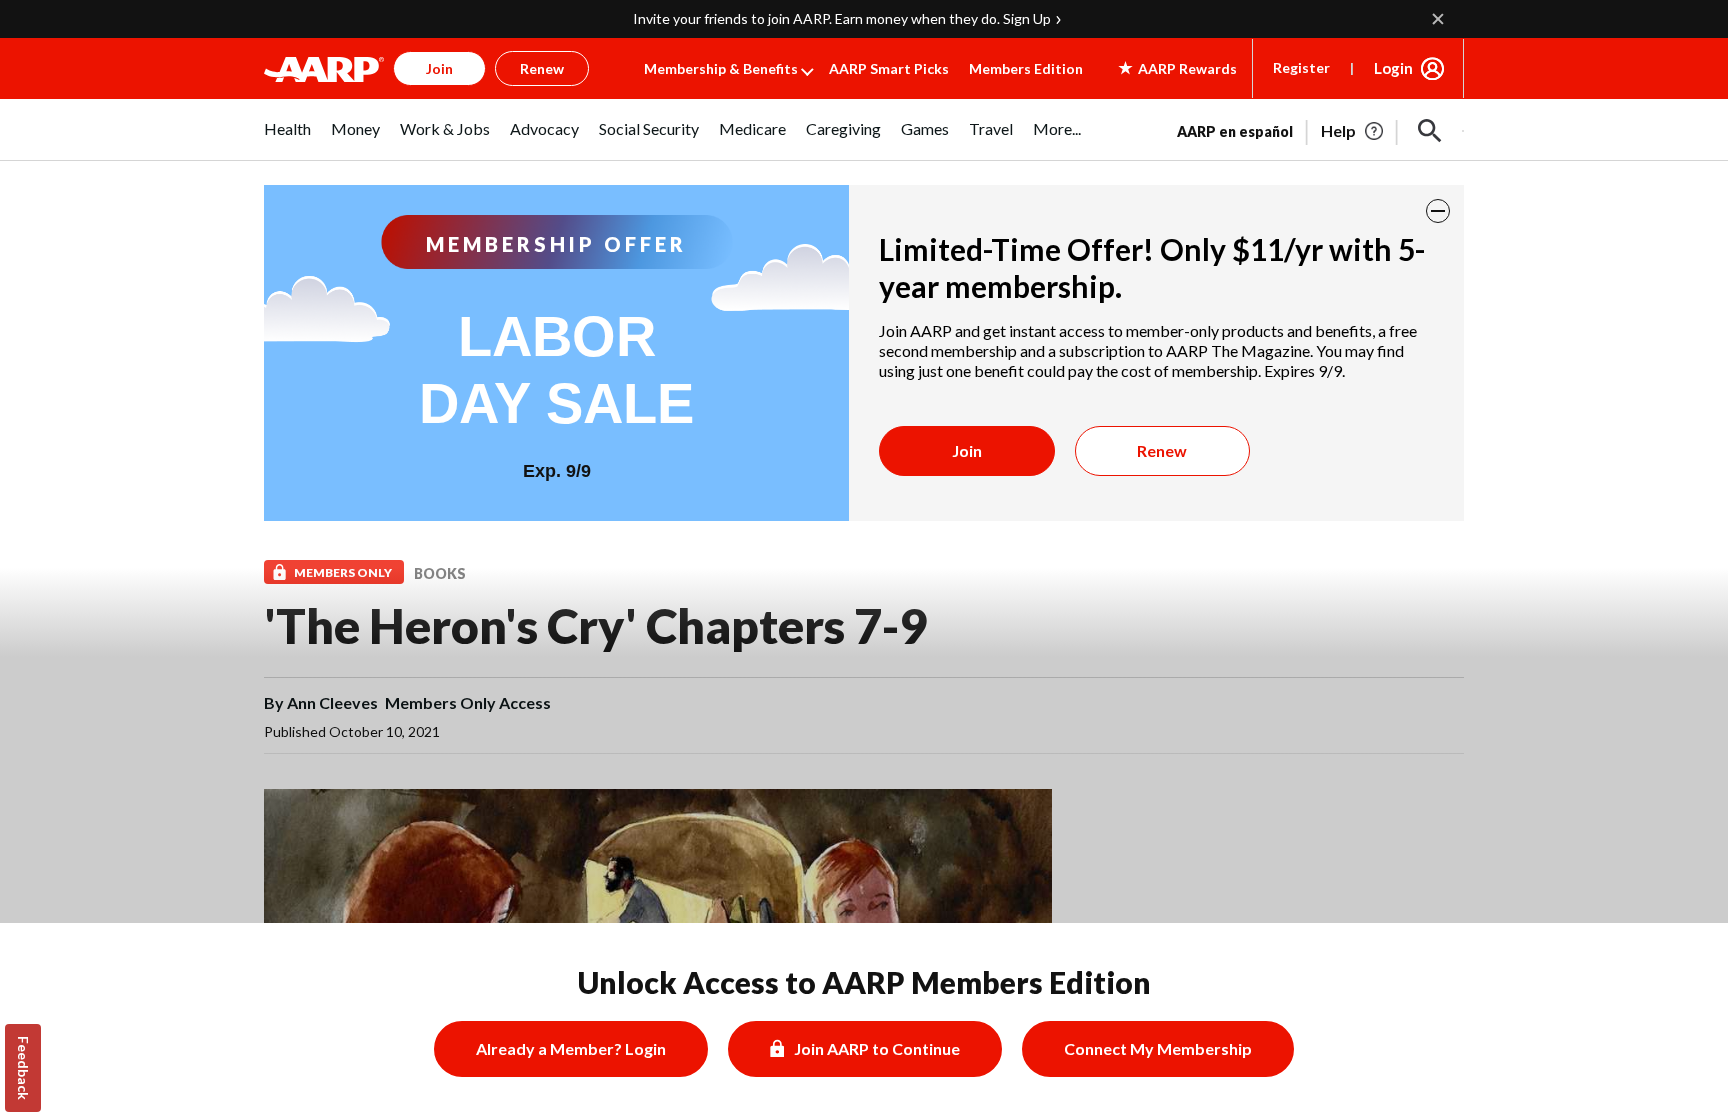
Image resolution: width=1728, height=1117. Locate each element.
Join (967, 450)
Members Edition (1026, 68)
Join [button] (439, 68)
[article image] (1353, 131)
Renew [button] (542, 68)
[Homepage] (324, 69)
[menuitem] (287, 139)
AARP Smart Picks (889, 68)
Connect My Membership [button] (1158, 1048)
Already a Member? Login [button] (571, 1048)
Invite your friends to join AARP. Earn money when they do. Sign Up (842, 18)
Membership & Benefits (721, 68)
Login (1393, 68)
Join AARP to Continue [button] (877, 1048)
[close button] (1438, 211)
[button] (1430, 131)
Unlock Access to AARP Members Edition (864, 982)
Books (440, 573)
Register (1301, 67)
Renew (1162, 450)
